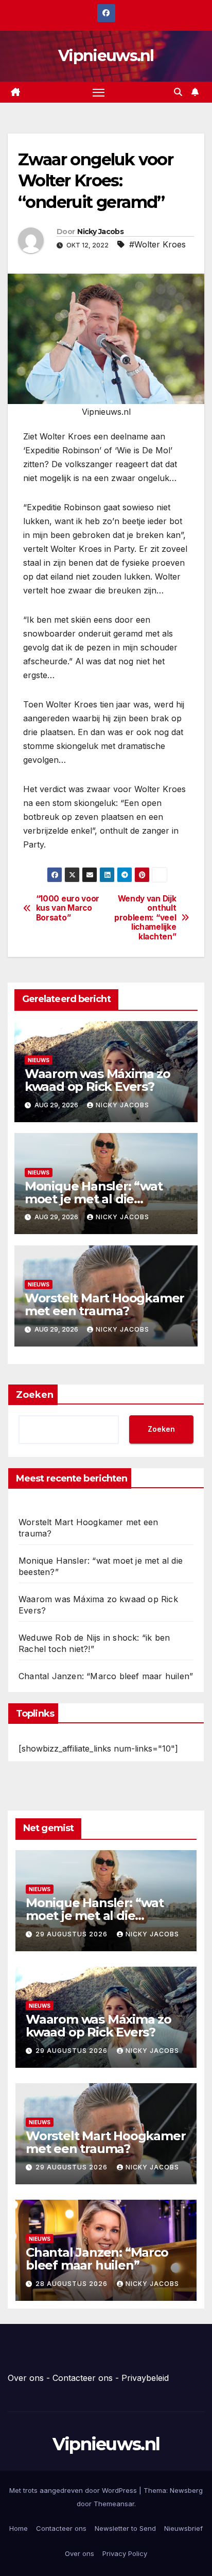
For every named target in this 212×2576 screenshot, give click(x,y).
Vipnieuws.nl (106, 56)
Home (19, 2528)
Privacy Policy (125, 2553)
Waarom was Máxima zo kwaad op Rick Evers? (98, 1080)
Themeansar (114, 2504)
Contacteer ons (83, 2378)
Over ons (26, 2378)
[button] (178, 92)
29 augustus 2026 (73, 1934)
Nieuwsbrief (183, 2528)
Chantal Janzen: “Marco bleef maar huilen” (106, 1676)
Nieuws (39, 1060)
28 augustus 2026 (73, 2284)
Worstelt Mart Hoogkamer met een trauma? (104, 1304)
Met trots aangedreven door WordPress (74, 2490)
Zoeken (35, 1395)
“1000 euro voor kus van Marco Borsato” (68, 908)
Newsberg (186, 2490)
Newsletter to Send (125, 2528)
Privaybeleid (145, 2378)
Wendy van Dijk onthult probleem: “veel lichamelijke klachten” (145, 918)
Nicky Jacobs (100, 232)
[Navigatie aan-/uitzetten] (99, 92)
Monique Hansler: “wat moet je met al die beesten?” (94, 1199)
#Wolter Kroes (157, 244)
